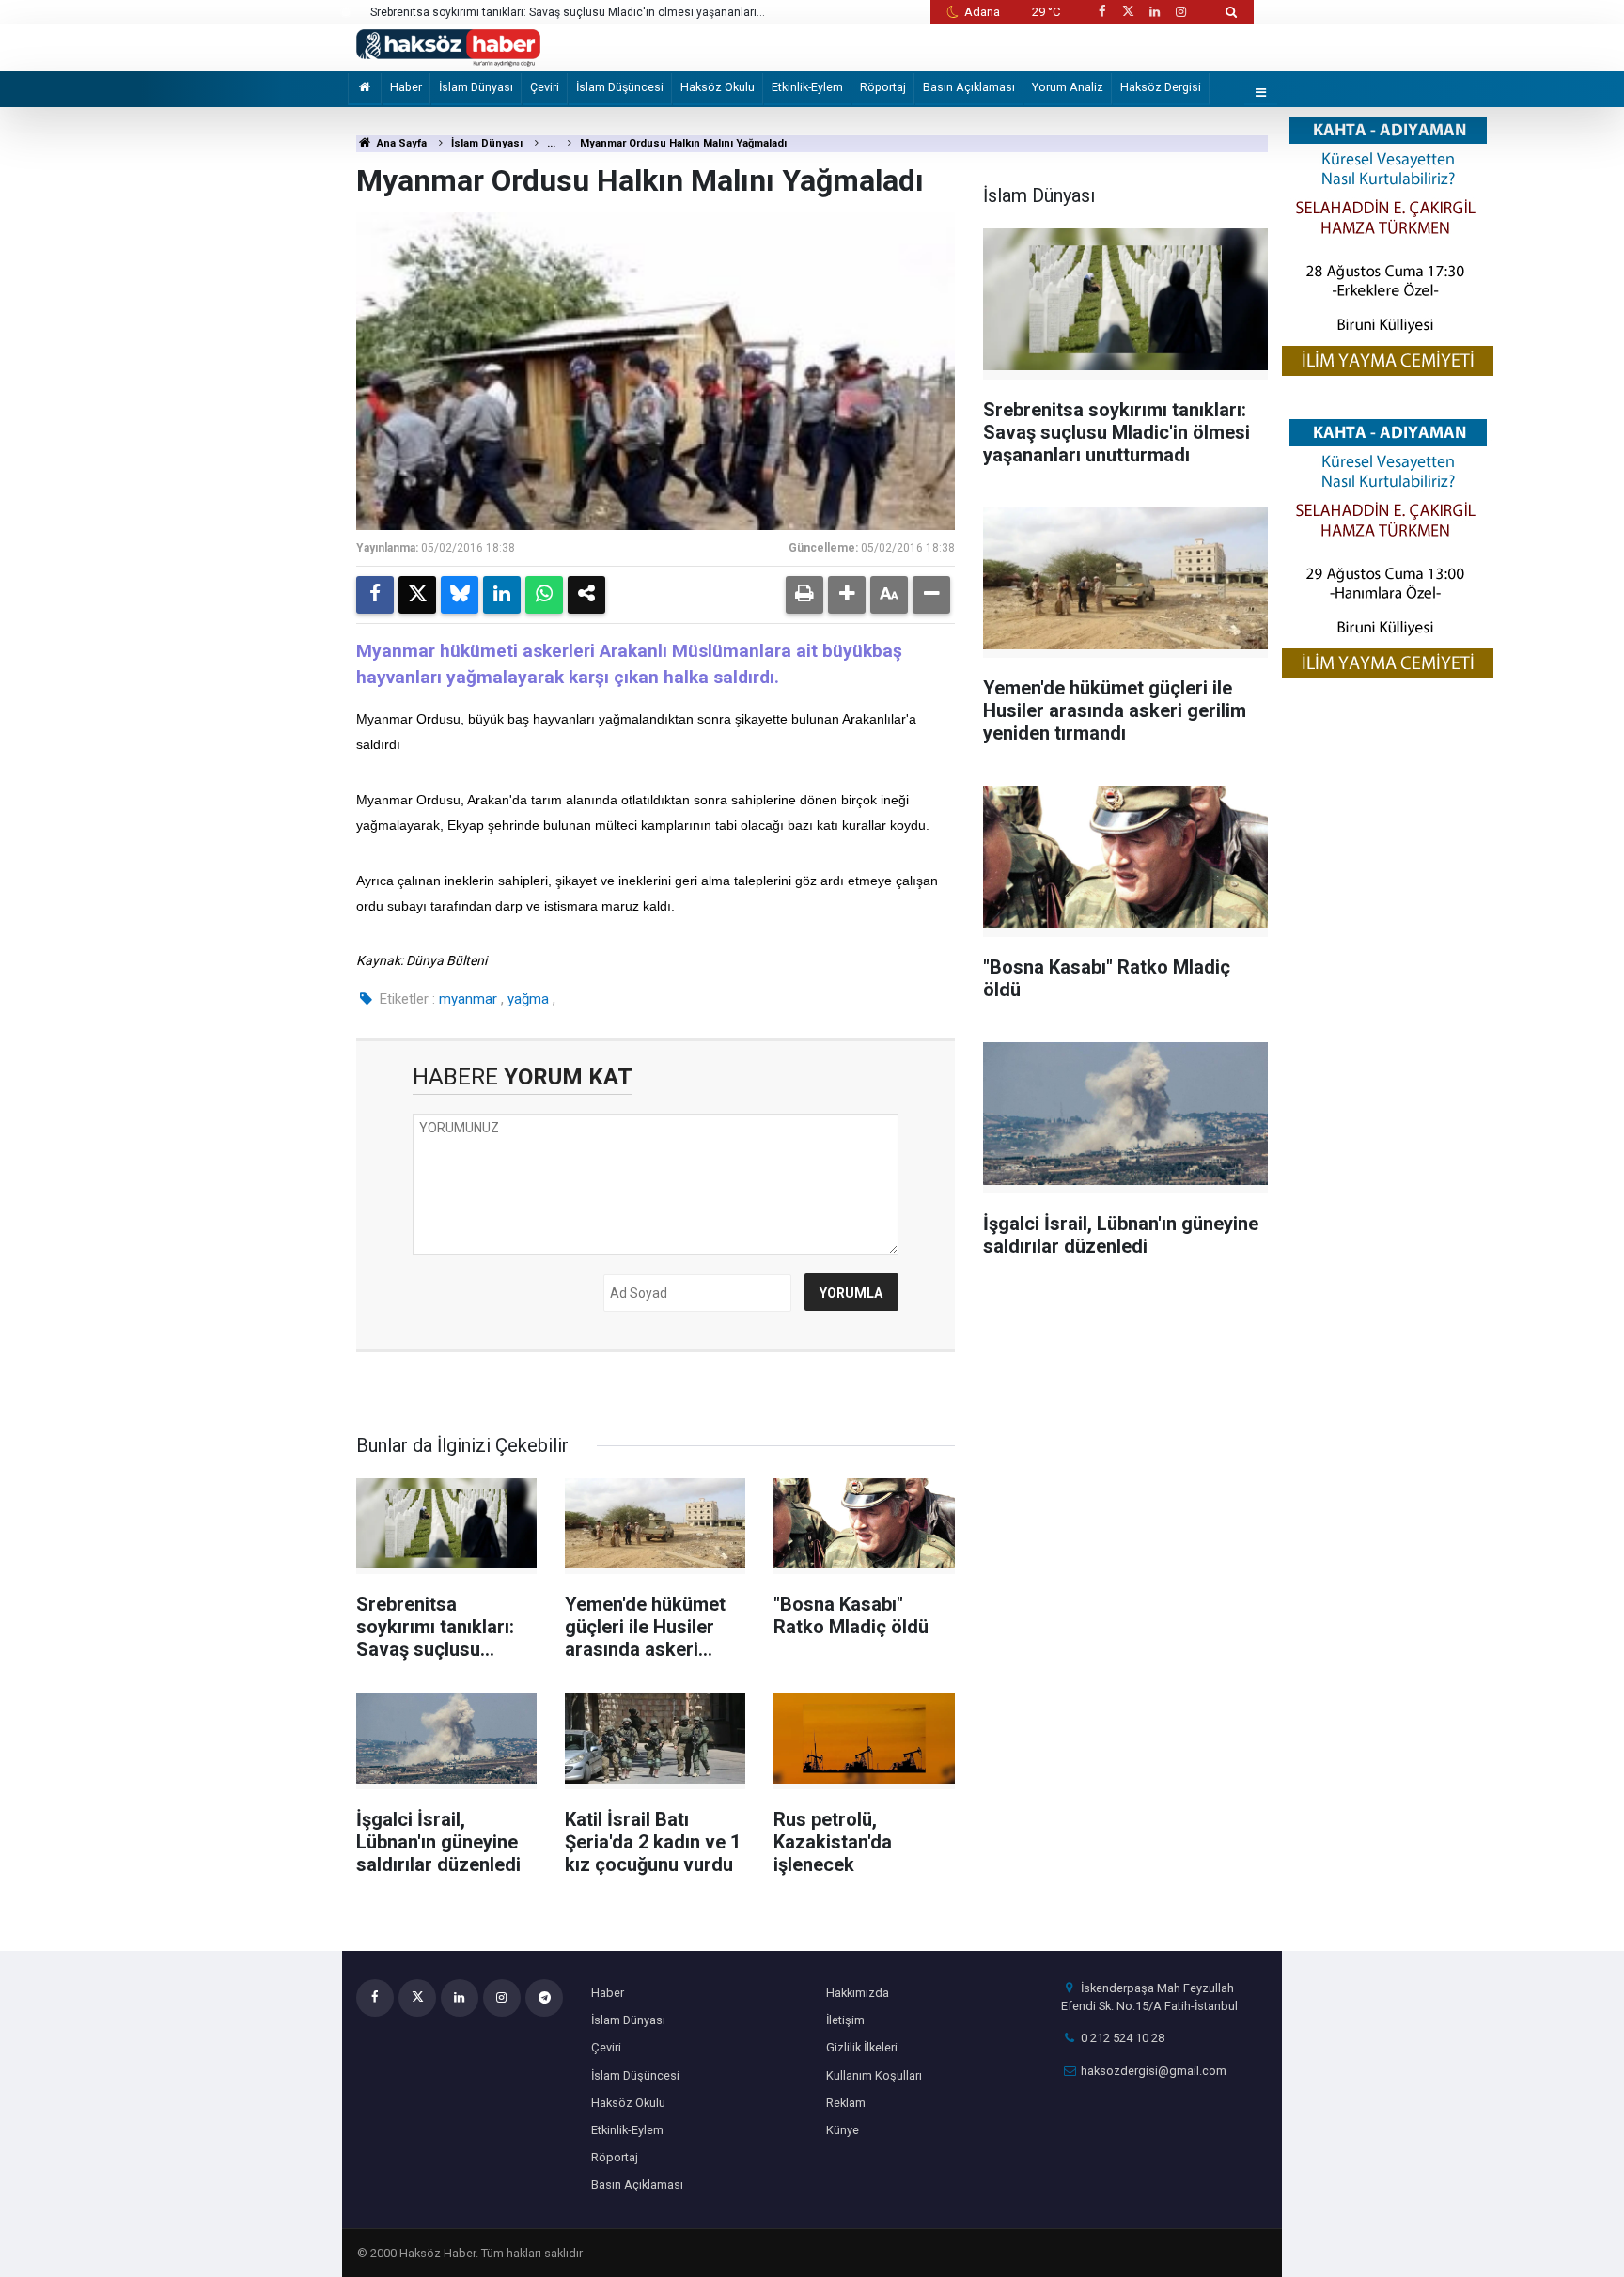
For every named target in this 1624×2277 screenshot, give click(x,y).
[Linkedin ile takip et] (1154, 12)
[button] (847, 595)
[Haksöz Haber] (448, 47)
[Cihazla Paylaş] (586, 595)
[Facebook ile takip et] (1101, 12)
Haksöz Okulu (718, 87)
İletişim (845, 2020)
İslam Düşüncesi (620, 87)
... (551, 143)
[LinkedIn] (502, 595)
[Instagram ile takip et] (1181, 12)
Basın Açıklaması (969, 87)
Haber (406, 87)
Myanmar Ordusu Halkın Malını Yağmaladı (683, 143)
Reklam (846, 2103)
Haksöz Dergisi (1161, 87)
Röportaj (883, 87)
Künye (843, 2130)
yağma (528, 999)
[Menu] (1261, 94)
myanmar (468, 999)
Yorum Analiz (1068, 87)
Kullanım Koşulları (874, 2075)
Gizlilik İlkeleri (862, 2047)
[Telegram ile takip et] (544, 1998)
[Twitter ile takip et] (1128, 12)
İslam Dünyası (476, 87)
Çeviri (545, 87)
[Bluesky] (460, 595)
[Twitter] (417, 595)
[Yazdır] (804, 595)
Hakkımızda (858, 1993)
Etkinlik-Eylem (807, 87)
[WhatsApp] (544, 595)
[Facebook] (375, 595)
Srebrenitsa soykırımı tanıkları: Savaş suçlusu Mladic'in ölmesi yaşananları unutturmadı (563, 13)
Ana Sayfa (400, 143)
